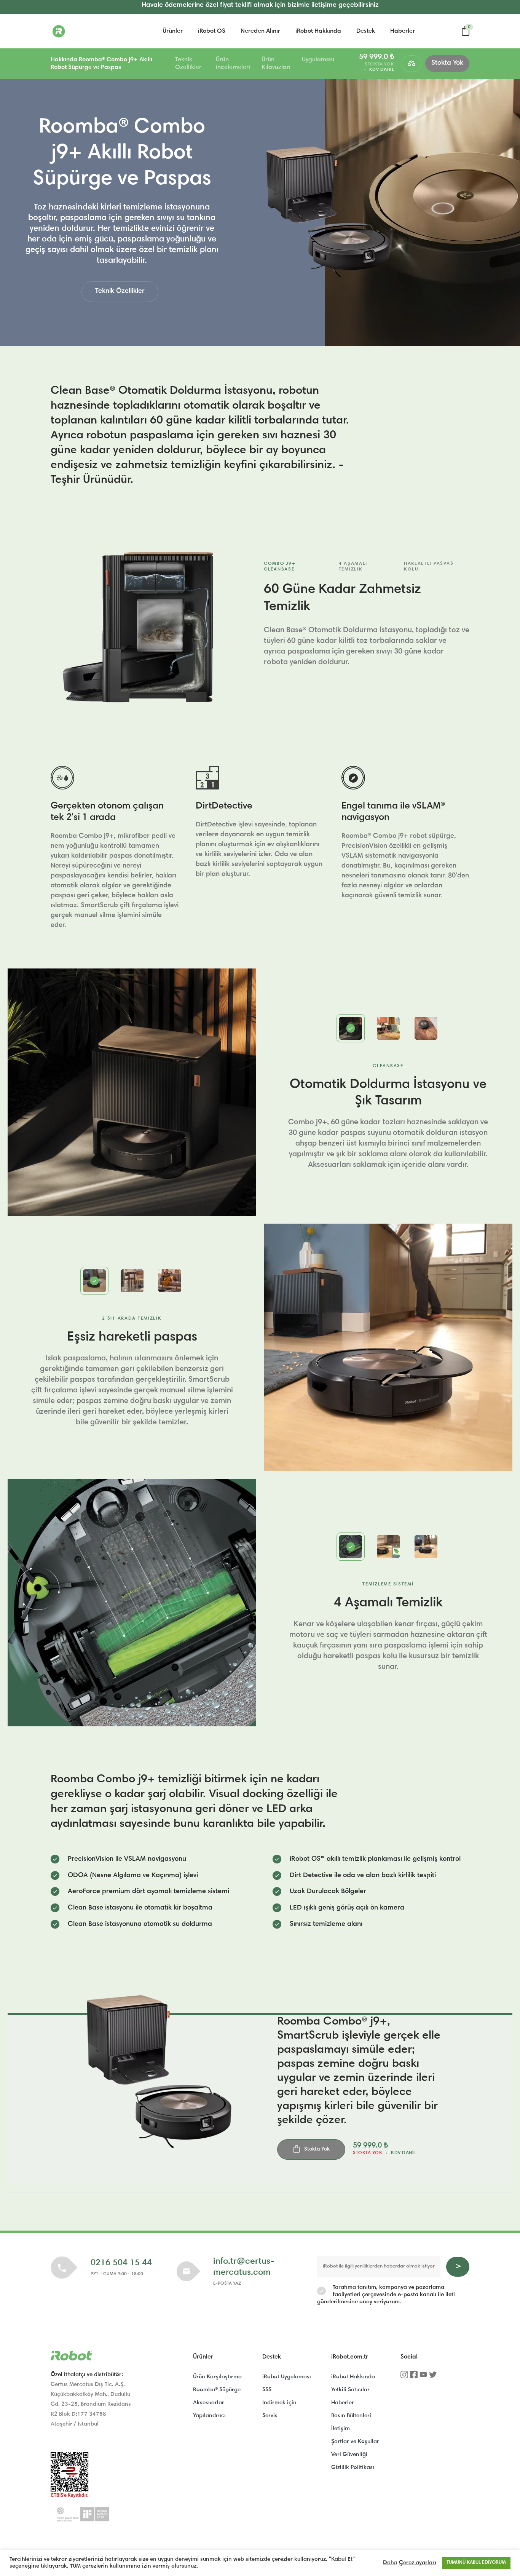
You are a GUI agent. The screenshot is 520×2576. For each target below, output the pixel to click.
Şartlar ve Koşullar (355, 2442)
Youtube (423, 2377)
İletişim (341, 2429)
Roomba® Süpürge (217, 2390)
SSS (267, 2390)
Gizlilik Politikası (353, 2468)
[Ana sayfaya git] (89, 31)
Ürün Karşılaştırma (217, 2377)
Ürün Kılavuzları (276, 64)
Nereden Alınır (260, 31)
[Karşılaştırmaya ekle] (412, 64)
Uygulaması (318, 60)
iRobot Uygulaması (287, 2377)
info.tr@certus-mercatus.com (244, 2267)
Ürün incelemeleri (233, 64)
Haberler (403, 31)
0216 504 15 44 (121, 2263)
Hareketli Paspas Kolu (429, 566)
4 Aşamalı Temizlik (353, 566)
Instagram (404, 2377)
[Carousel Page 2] (388, 1028)
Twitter (433, 2377)
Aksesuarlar (209, 2403)
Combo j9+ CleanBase (280, 566)
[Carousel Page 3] (426, 1028)
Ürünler (173, 31)
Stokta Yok (447, 63)
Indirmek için (279, 2403)
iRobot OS (212, 31)
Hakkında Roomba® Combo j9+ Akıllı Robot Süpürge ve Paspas (101, 64)
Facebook (414, 2377)
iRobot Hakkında (318, 31)
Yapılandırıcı (209, 2416)
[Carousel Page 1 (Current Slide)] (351, 1028)
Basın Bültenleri (351, 2416)
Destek (366, 31)
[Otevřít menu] (37, 64)
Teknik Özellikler (188, 64)
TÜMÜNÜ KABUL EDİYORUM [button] (476, 2563)
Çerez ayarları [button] (418, 2563)
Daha (390, 2563)
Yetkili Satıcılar (350, 2390)
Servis (270, 2416)
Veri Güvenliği (349, 2455)
